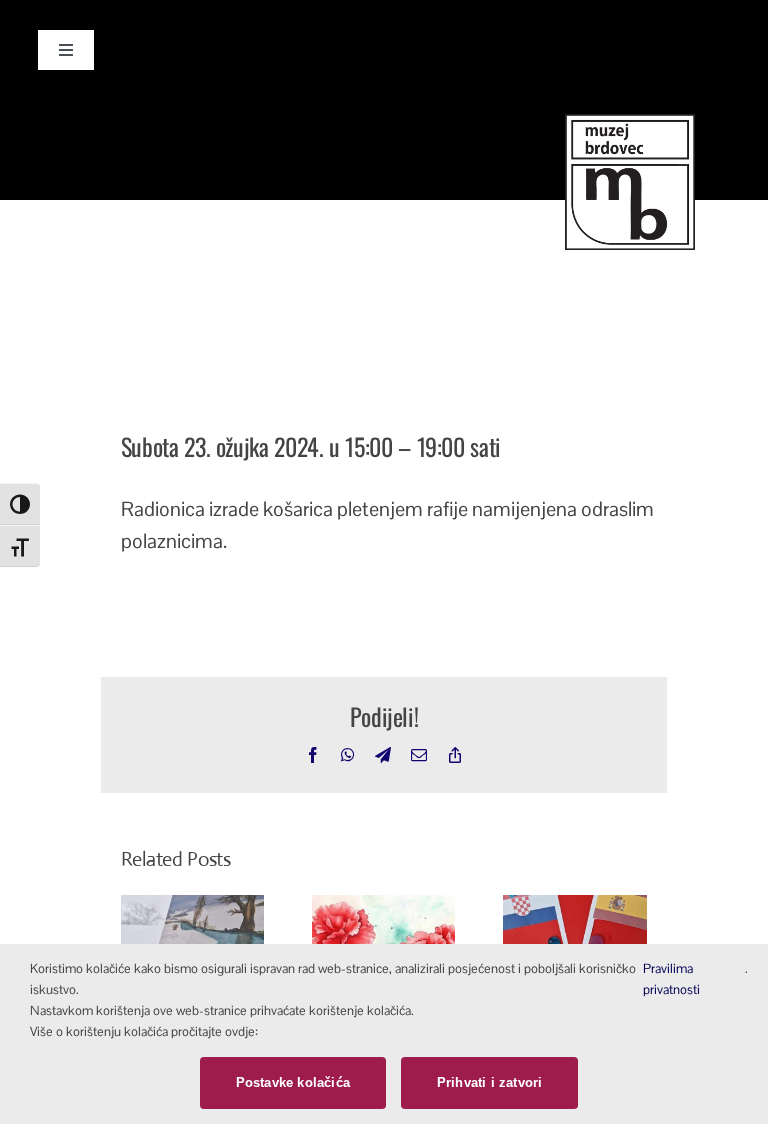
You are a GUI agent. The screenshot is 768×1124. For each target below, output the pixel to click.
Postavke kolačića (293, 1082)
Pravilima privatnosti (671, 979)
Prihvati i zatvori (490, 1082)
